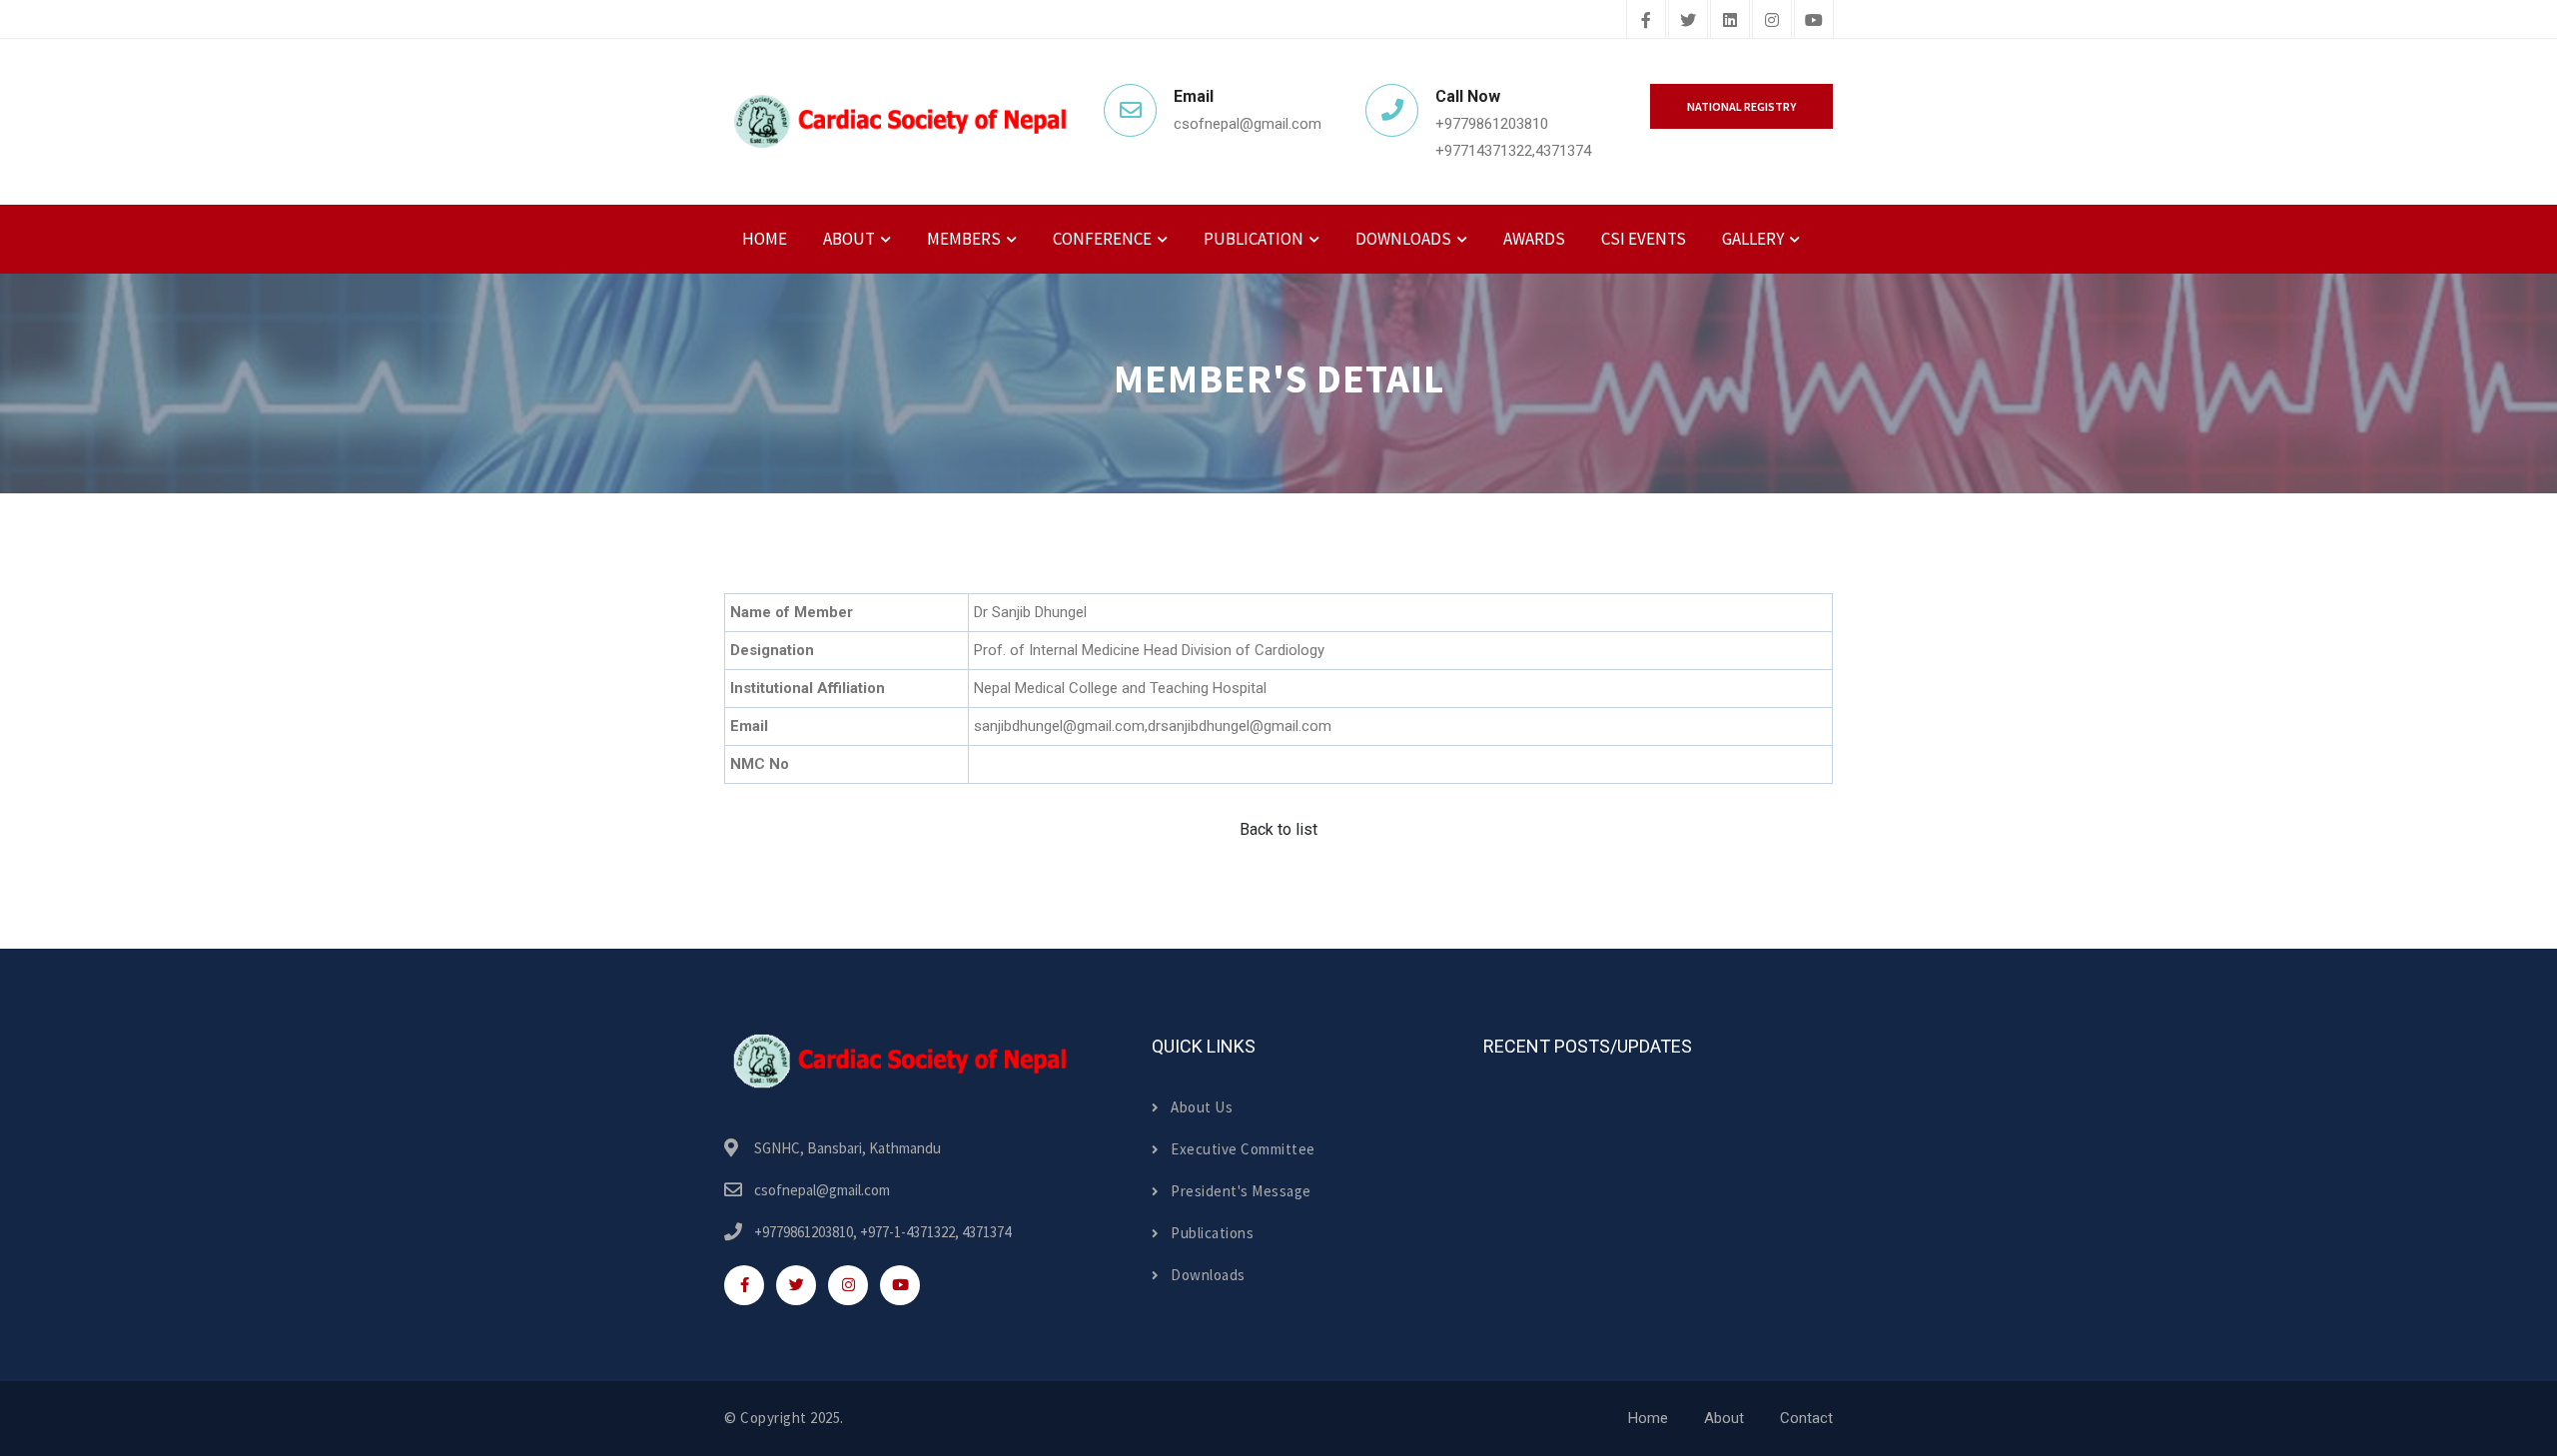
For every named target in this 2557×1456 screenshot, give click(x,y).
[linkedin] (1730, 21)
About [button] (849, 239)
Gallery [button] (1753, 239)
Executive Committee (1243, 1149)
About (1724, 1418)
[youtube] (1814, 21)
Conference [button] (1102, 239)
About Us (1202, 1107)
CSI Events (1644, 239)
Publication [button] (1254, 239)
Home (765, 239)
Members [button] (964, 239)
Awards (1534, 239)
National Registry (1741, 106)
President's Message (1241, 1191)
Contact (1806, 1418)
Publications (1212, 1233)
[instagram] (1772, 21)
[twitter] (1688, 21)
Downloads (1208, 1275)
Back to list (1278, 829)
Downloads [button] (1403, 239)
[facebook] (1646, 21)
